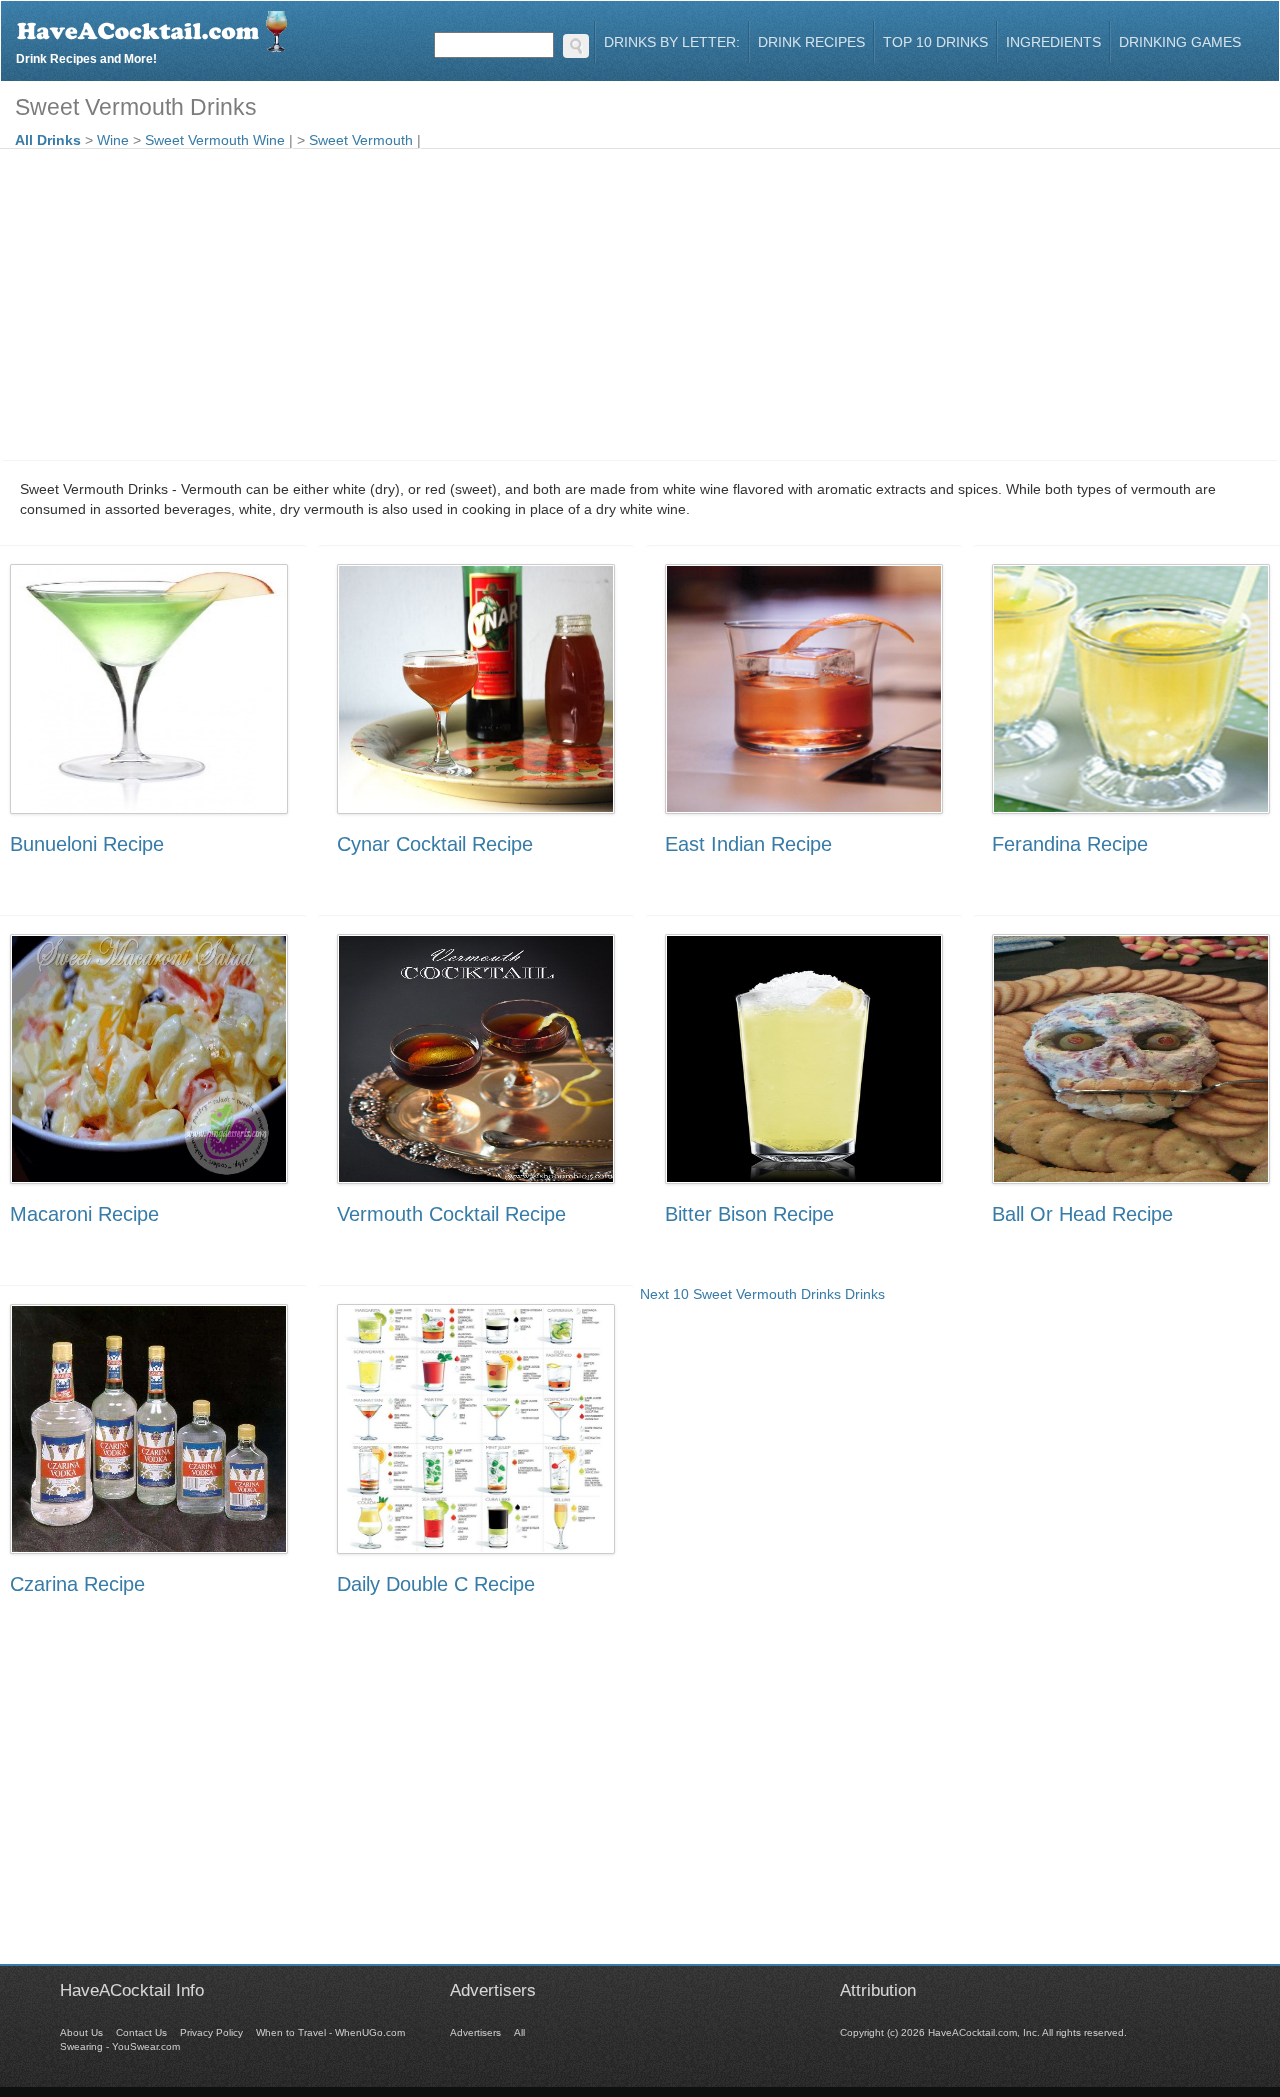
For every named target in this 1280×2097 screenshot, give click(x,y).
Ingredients (1053, 42)
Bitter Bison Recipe (749, 1214)
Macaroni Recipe (84, 1214)
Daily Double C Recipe (436, 1584)
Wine (113, 140)
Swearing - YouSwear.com (120, 2046)
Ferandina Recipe (1070, 844)
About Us (81, 2032)
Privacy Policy (211, 2032)
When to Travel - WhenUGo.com (330, 2032)
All (519, 2032)
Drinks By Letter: (672, 42)
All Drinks (48, 140)
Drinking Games (1180, 42)
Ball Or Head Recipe (1082, 1214)
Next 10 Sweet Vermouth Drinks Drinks (762, 1294)
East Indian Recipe (748, 844)
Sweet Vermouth (361, 140)
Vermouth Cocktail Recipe (451, 1214)
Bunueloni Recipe (87, 844)
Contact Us (141, 2032)
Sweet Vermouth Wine (215, 140)
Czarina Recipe (77, 1584)
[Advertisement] (640, 299)
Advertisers (475, 2032)
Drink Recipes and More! (86, 56)
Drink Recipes (811, 42)
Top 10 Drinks (935, 42)
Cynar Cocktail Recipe (435, 844)
